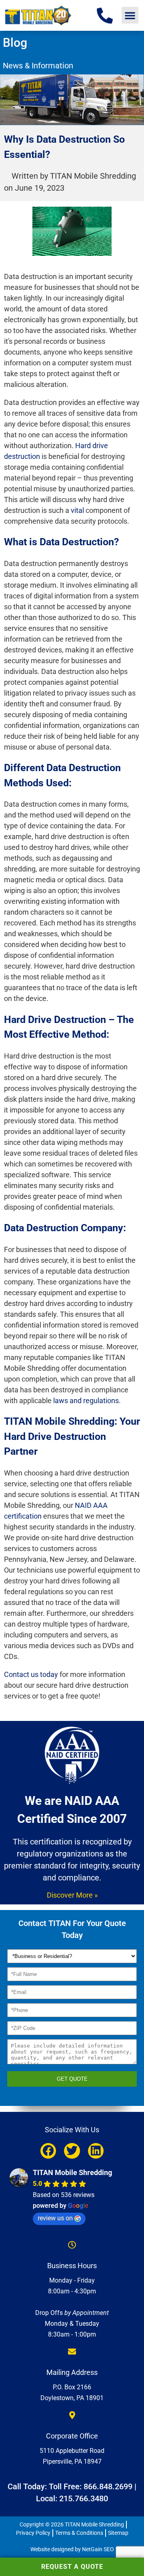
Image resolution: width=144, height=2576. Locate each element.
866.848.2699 (108, 2486)
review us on (55, 2218)
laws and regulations (86, 1401)
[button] (130, 15)
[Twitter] (72, 2151)
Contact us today (31, 1674)
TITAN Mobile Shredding (72, 2172)
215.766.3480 (84, 2498)
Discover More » (72, 1895)
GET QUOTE (72, 2079)
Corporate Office (72, 2436)
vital (77, 510)
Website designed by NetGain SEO (72, 2549)
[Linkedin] (96, 2151)
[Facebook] (48, 2151)
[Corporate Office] (72, 2415)
